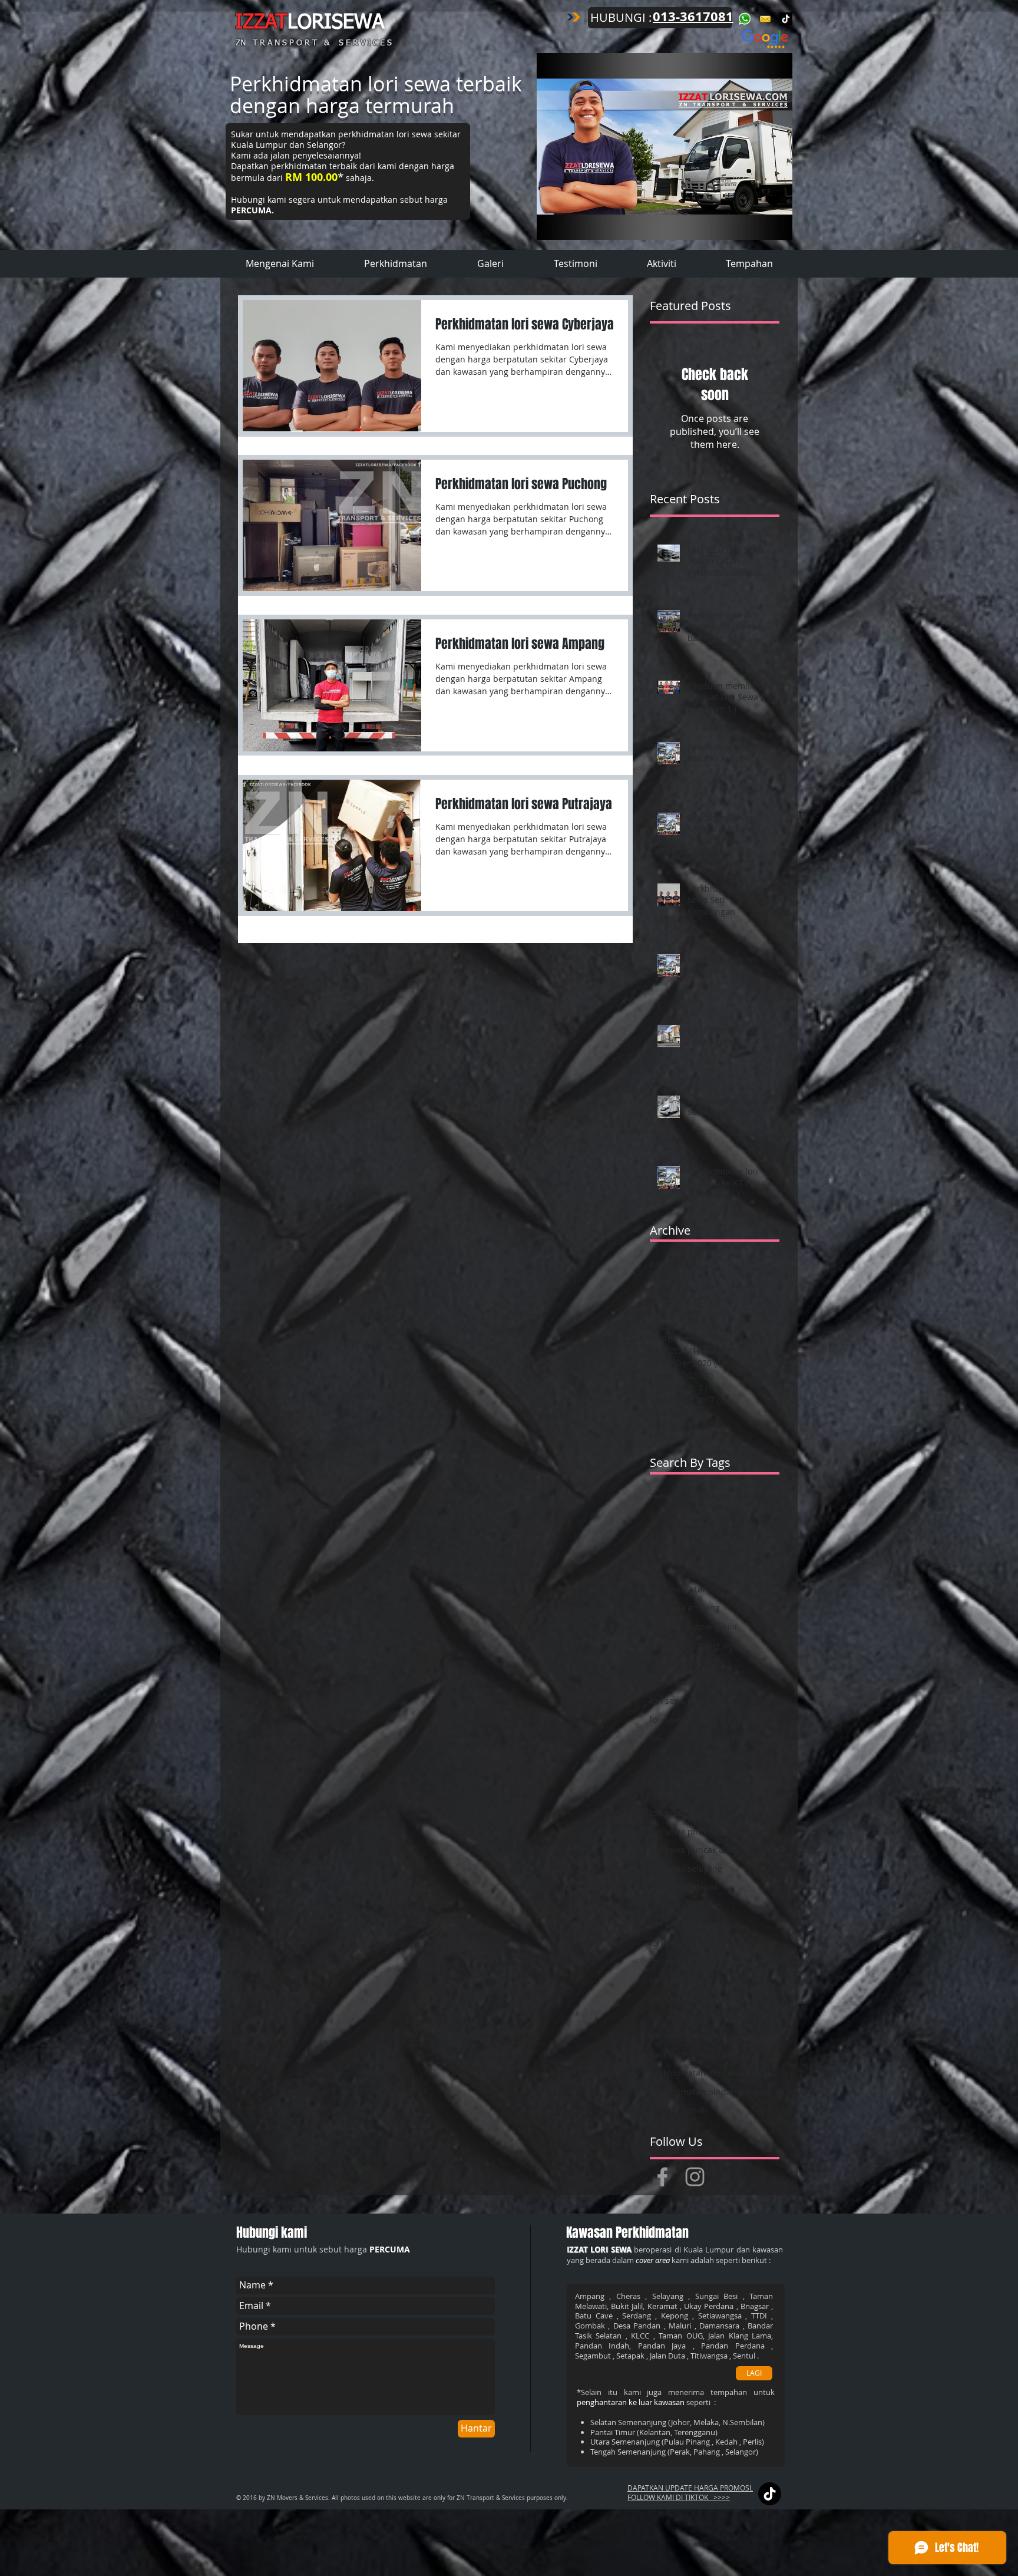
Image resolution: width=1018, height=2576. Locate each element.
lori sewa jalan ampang (696, 1719)
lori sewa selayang (686, 1868)
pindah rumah (678, 2110)
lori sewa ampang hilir (694, 1626)
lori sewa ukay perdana (696, 1999)
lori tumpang (732, 2017)
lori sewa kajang (682, 1738)
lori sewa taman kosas (693, 1962)
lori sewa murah (682, 1775)
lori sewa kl (743, 1738)
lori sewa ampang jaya (694, 1645)
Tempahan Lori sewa (690, 1496)
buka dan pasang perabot (701, 1533)
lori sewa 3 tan (679, 1589)
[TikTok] (786, 19)
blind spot (758, 1496)
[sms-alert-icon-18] (765, 19)
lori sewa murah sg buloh (700, 1813)
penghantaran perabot (734, 2036)
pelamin (666, 2036)
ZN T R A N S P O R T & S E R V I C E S (314, 43)
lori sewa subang (683, 1943)
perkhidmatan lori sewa (697, 2055)
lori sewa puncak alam (694, 1850)
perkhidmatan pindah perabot (710, 2092)
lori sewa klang (679, 1757)
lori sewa (667, 1570)
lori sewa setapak (684, 1887)
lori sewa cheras (682, 1663)
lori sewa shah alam (689, 1924)
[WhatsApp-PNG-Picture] (745, 19)
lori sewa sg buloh (686, 1906)
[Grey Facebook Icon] (662, 2177)
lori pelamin (716, 1552)
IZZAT (261, 23)
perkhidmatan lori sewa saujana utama (715, 2073)
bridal (662, 1514)
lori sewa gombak (684, 1701)
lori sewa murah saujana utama (713, 1794)
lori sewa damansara (691, 1682)
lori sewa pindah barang (698, 1831)
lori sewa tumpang (687, 1980)
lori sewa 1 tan (721, 1570)
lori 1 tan (667, 1552)
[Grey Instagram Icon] (695, 2177)
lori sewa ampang (685, 1607)
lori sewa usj (675, 2017)
